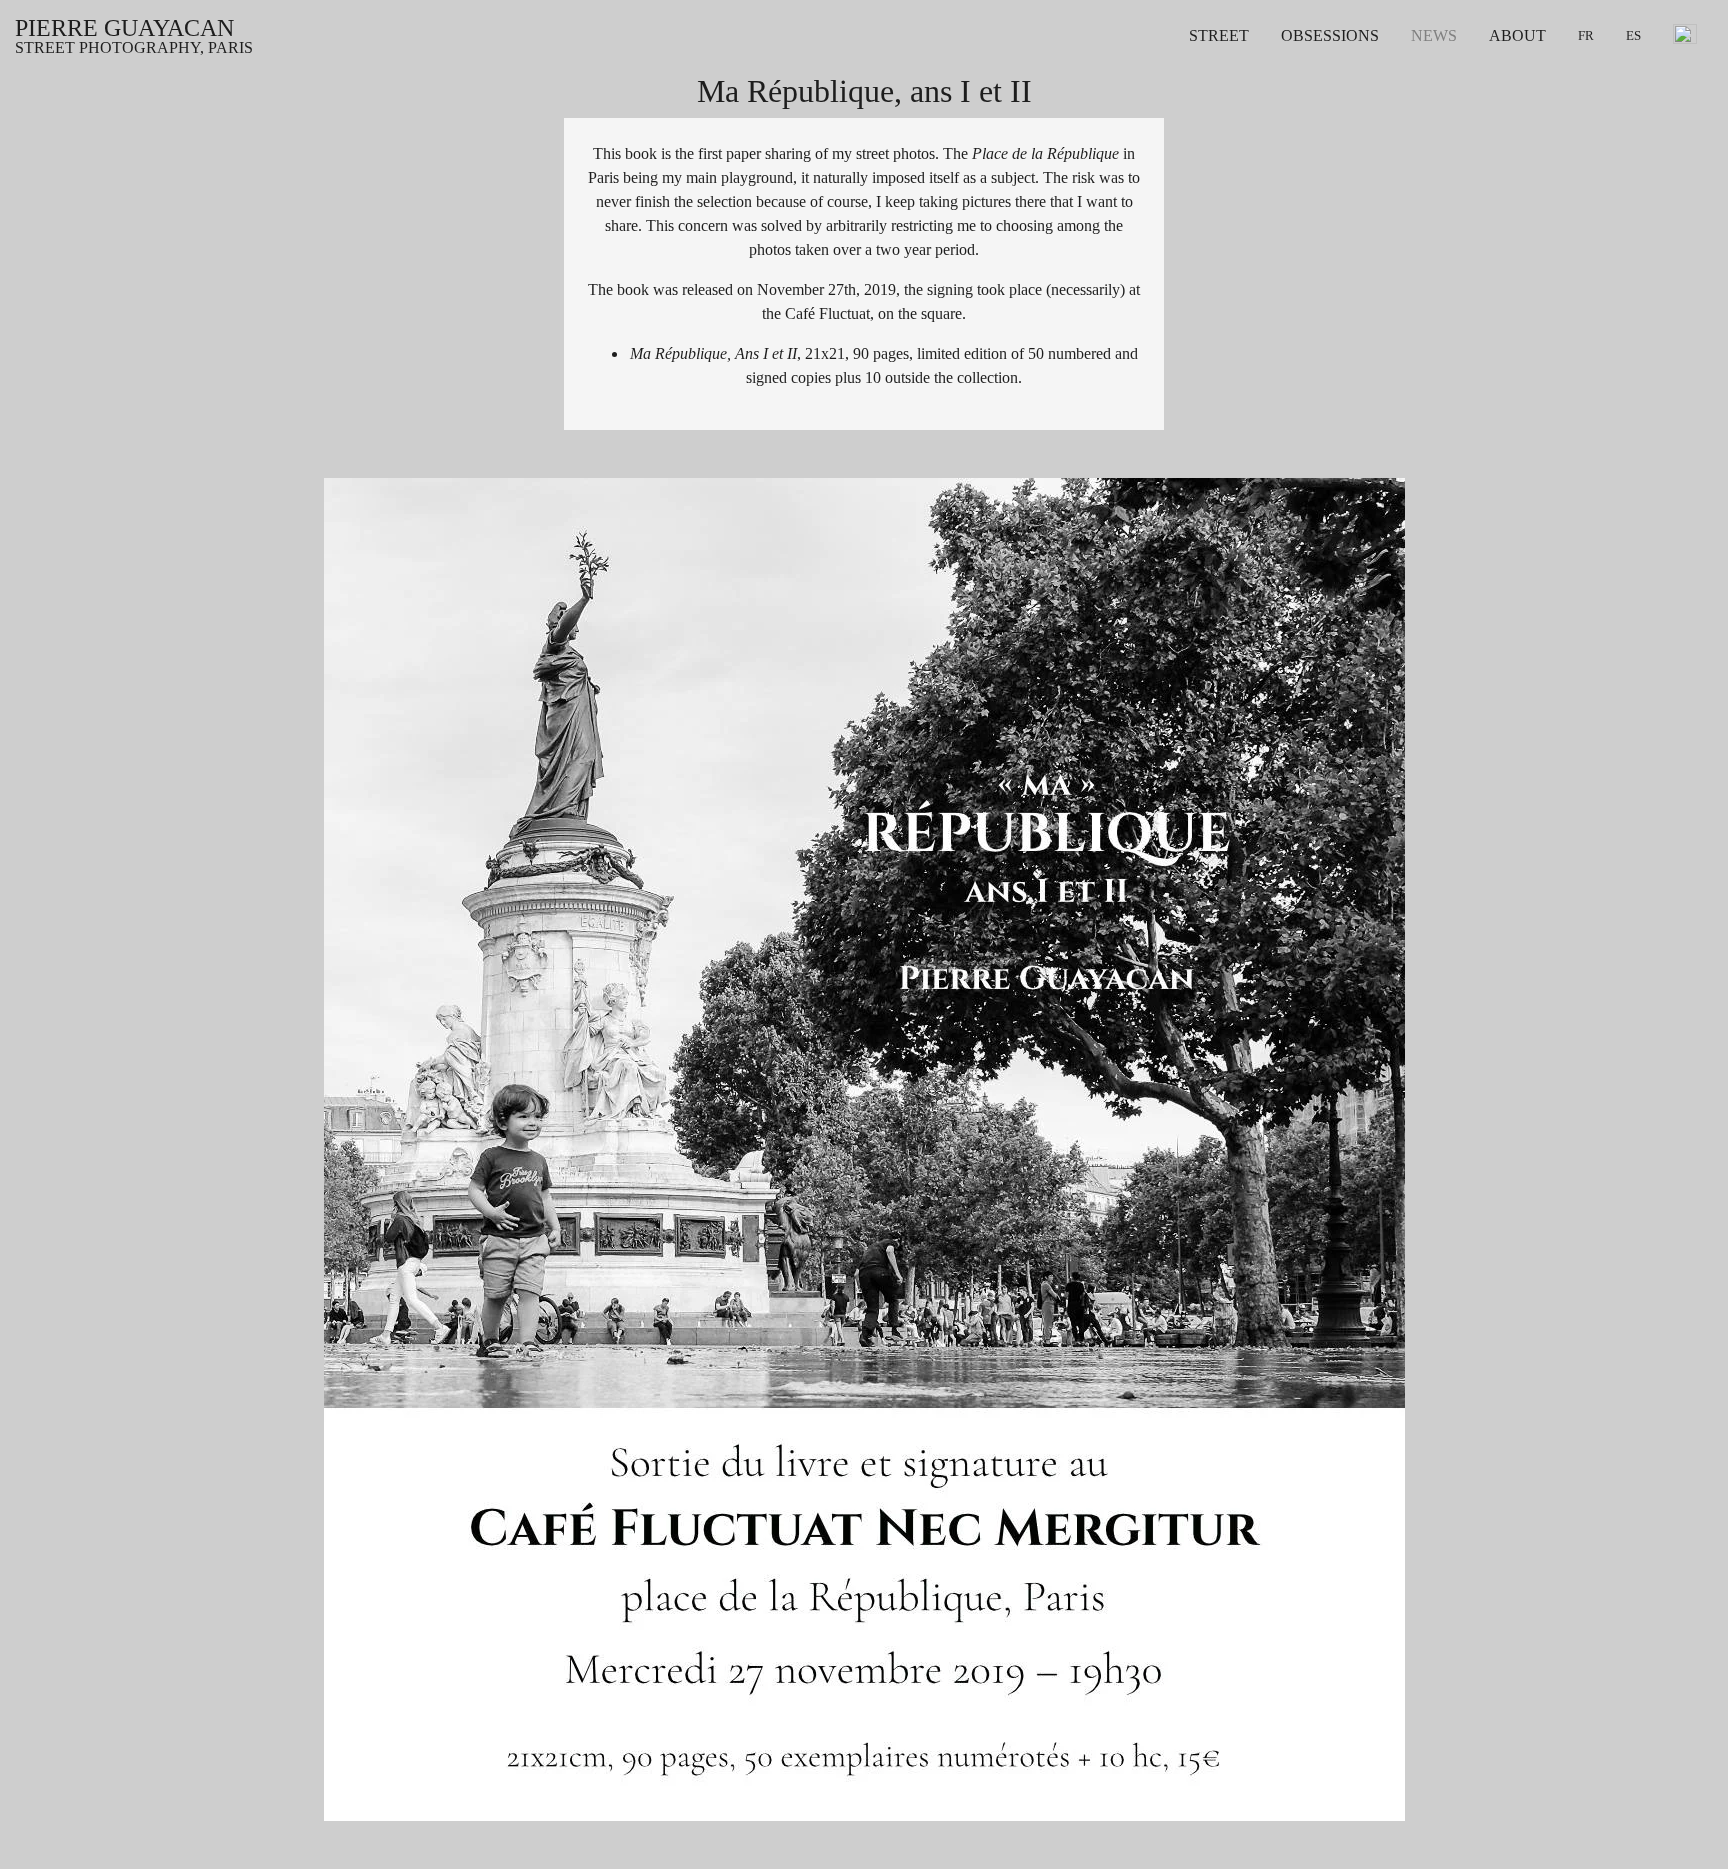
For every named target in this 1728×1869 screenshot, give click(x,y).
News (1434, 36)
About (1517, 36)
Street (1219, 36)
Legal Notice (1530, 92)
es (1633, 36)
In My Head (1319, 116)
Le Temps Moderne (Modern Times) (1396, 68)
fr (1586, 36)
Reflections (1316, 92)
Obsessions (1330, 36)
